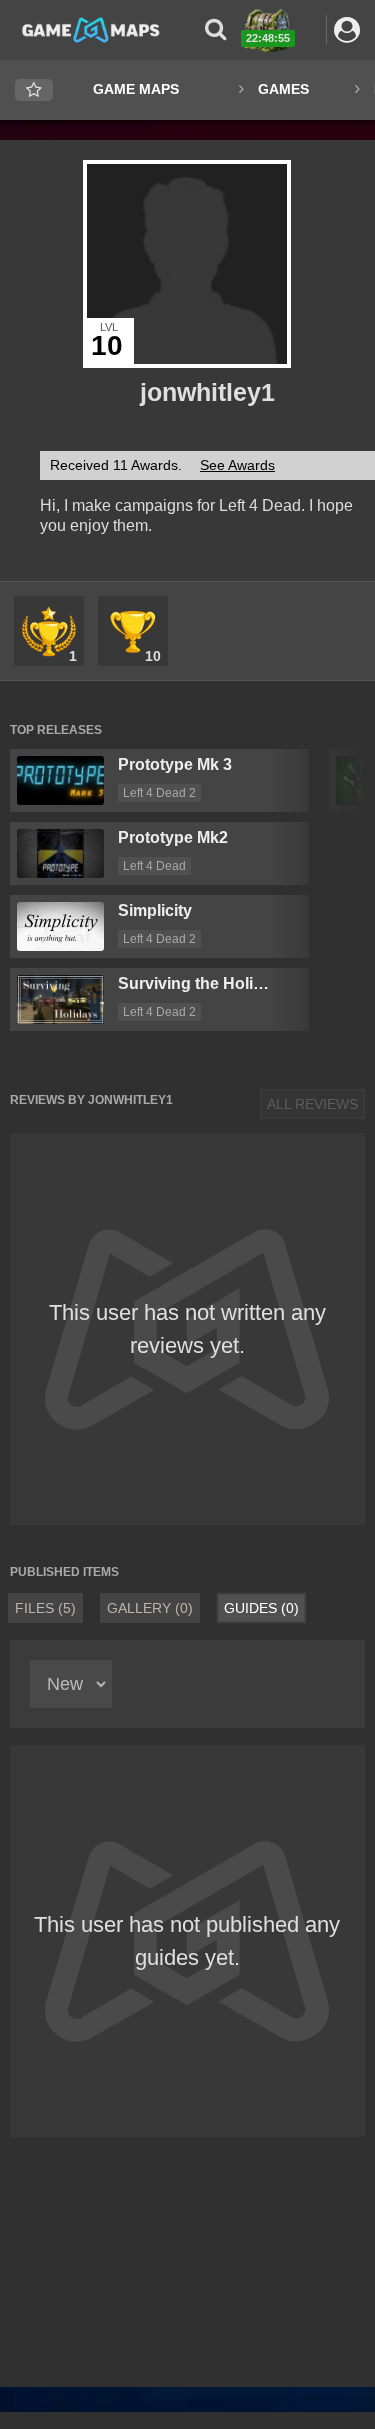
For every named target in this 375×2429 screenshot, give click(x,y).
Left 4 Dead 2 (159, 793)
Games (283, 89)
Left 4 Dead (154, 866)
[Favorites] (34, 90)
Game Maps (136, 89)
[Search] (215, 29)
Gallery (150, 1608)
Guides (261, 1608)
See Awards (237, 465)
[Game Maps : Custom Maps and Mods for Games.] (91, 29)
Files (45, 1608)
